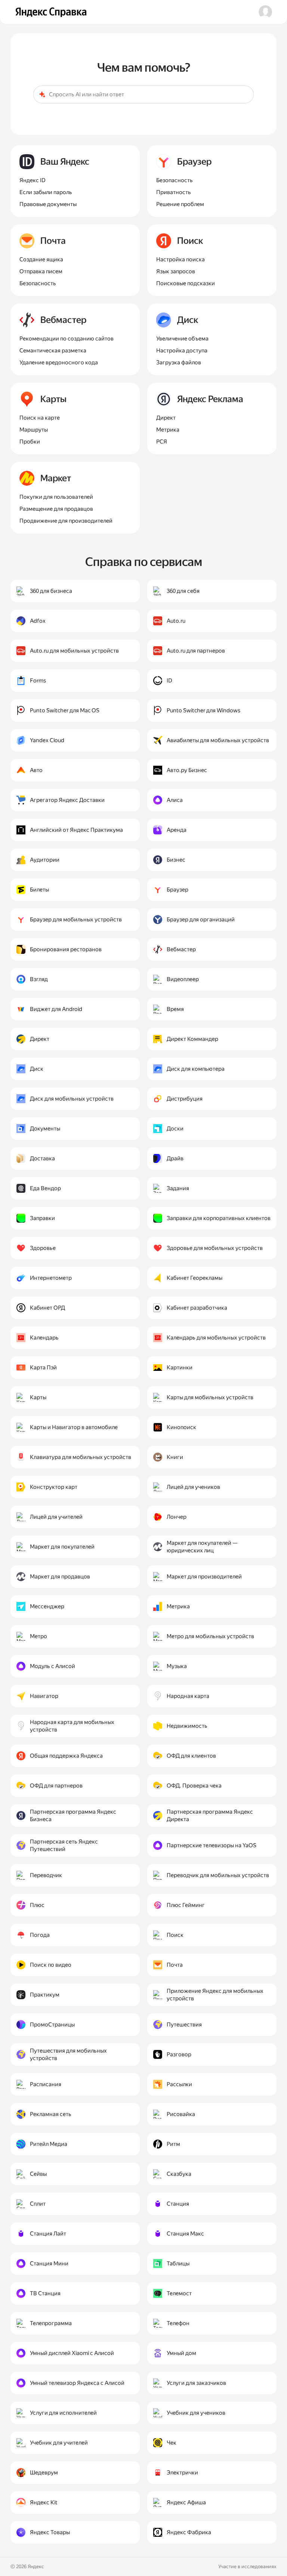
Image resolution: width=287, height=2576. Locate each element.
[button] (265, 12)
